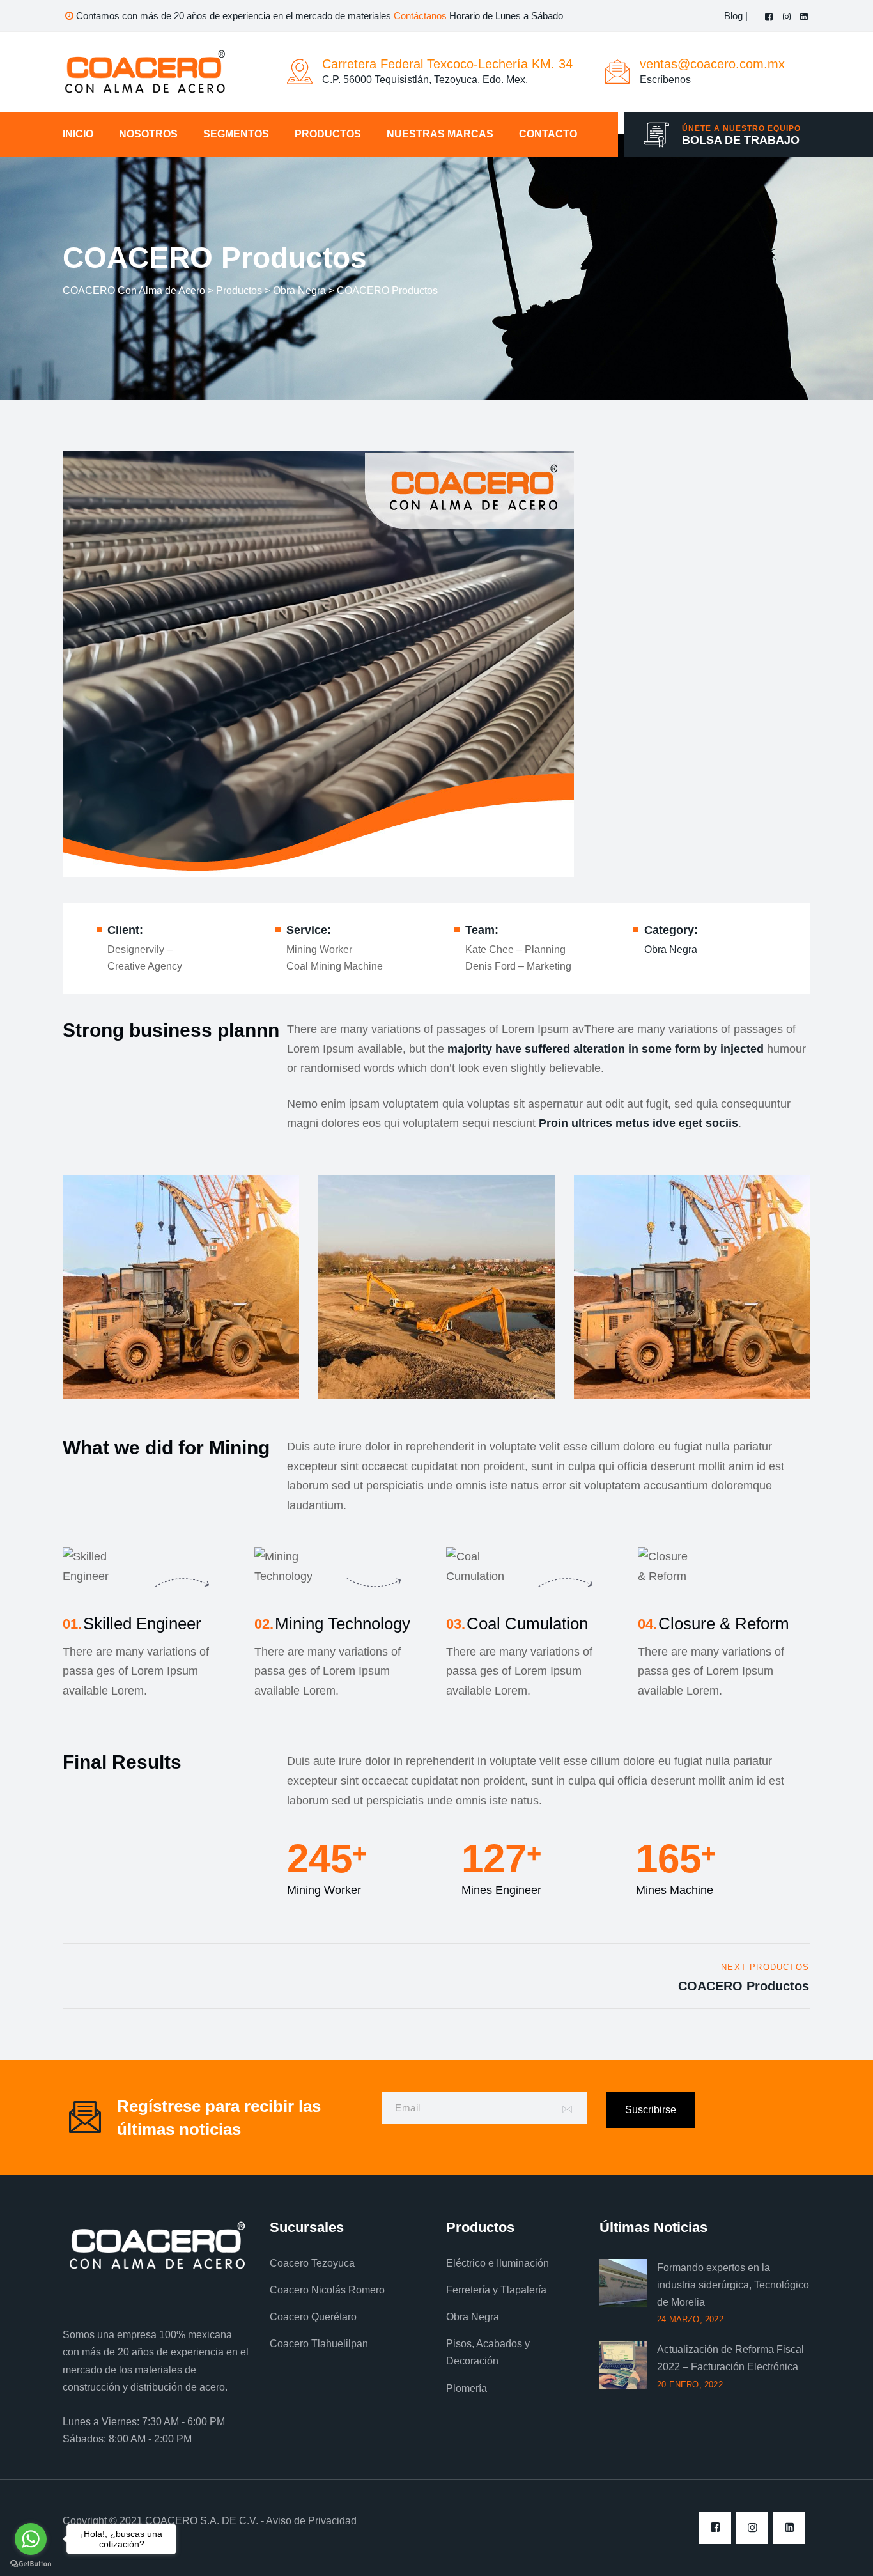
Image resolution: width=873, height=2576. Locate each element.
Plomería (467, 2388)
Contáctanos (420, 16)
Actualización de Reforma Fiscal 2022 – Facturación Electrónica (730, 2358)
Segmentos (236, 134)
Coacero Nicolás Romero (327, 2290)
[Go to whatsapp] (31, 2539)
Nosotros (148, 134)
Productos (328, 134)
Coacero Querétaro (313, 2317)
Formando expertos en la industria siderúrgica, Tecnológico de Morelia (733, 2285)
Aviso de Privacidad (311, 2521)
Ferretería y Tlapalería (496, 2290)
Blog (735, 16)
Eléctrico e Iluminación (498, 2263)
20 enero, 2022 (690, 2385)
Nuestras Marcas (440, 134)
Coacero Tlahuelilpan (319, 2344)
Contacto (548, 134)
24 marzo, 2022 (690, 2319)
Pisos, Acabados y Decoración (488, 2352)
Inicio (78, 134)
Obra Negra (671, 950)
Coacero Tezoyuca (312, 2263)
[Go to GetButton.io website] (31, 2563)
